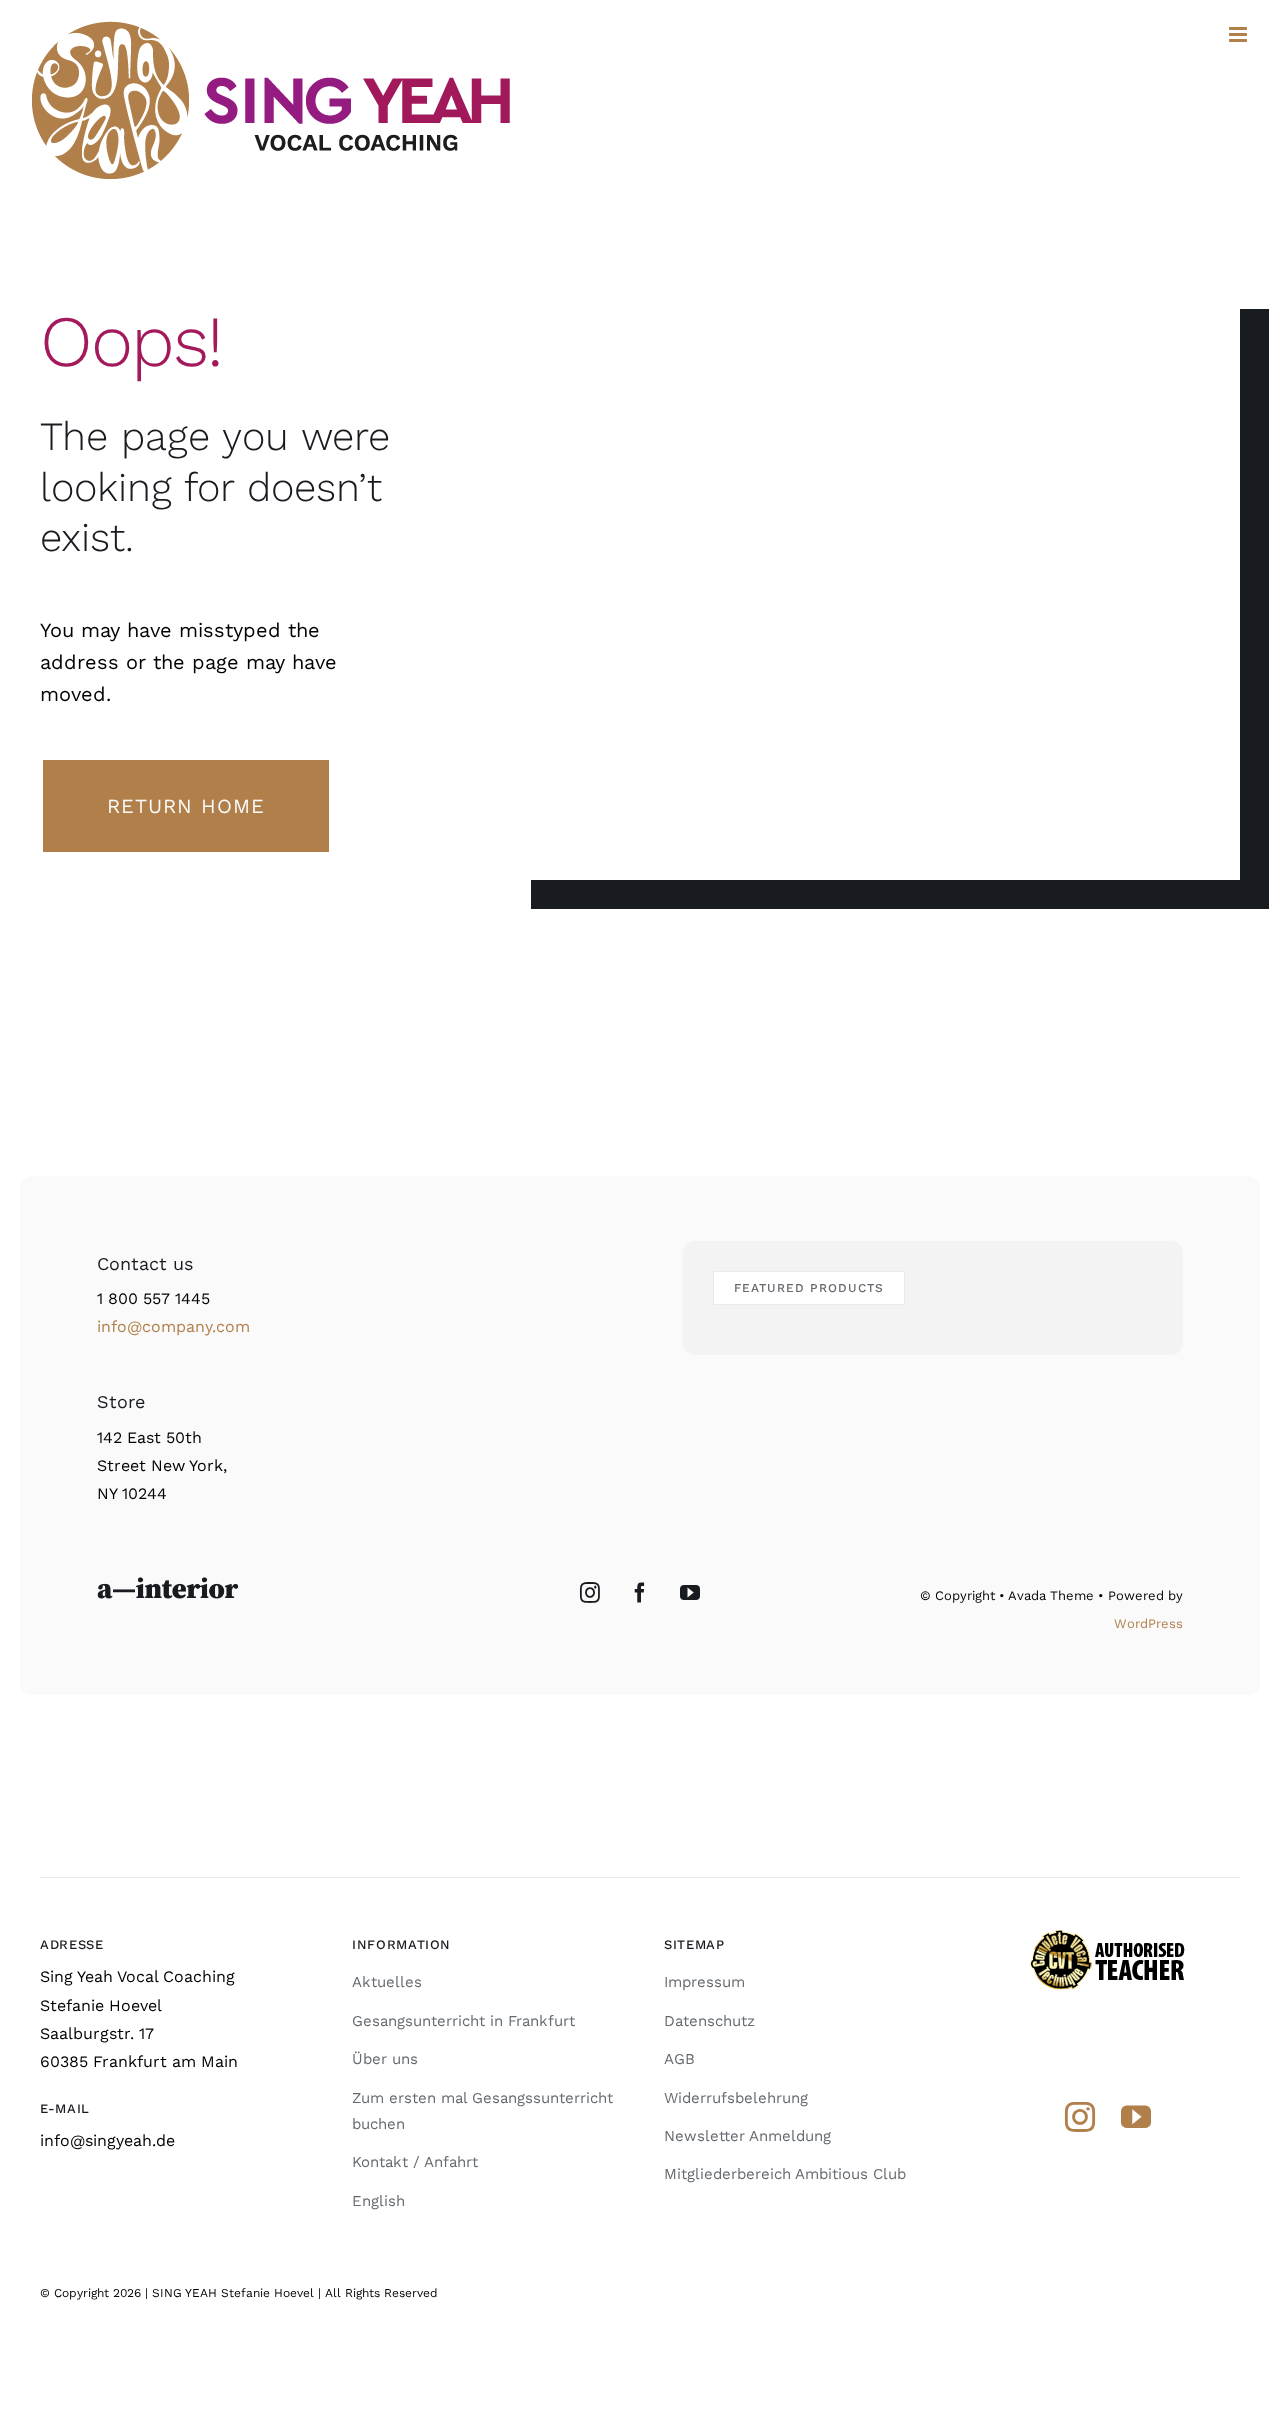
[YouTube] (690, 1593)
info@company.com (173, 1326)
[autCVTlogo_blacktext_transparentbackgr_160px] (1108, 1935)
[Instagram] (590, 1593)
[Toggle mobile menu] (1239, 34)
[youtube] (1136, 2117)
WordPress (1148, 1623)
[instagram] (1080, 2117)
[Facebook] (640, 1593)
